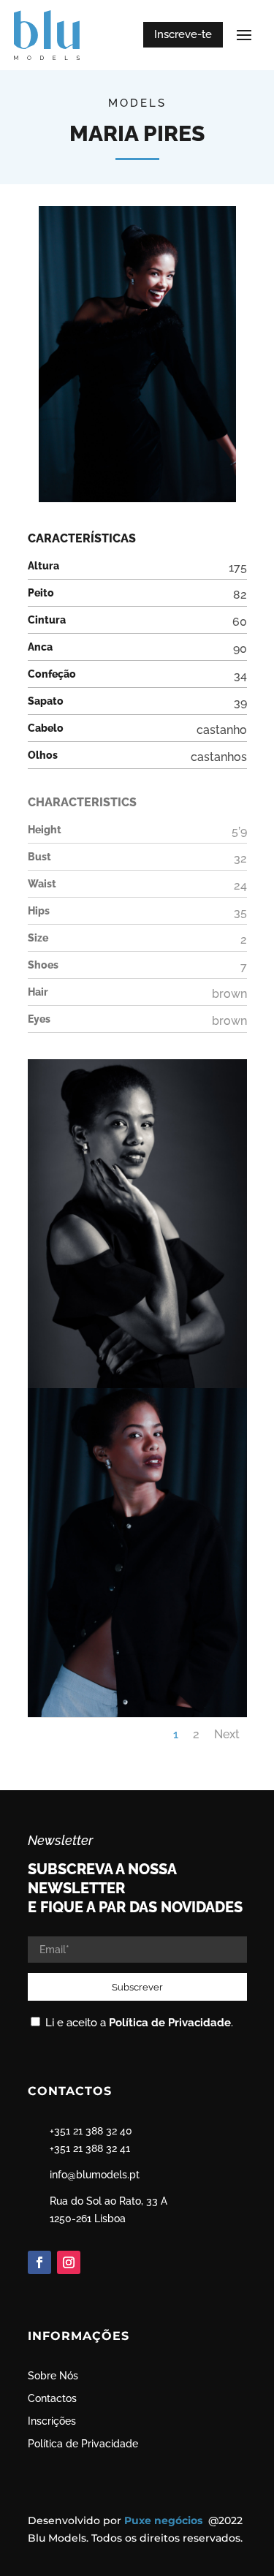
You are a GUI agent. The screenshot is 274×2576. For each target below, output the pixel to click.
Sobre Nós (53, 2376)
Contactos (52, 2398)
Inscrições (52, 2421)
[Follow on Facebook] (39, 2262)
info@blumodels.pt (95, 2175)
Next (227, 1734)
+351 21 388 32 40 (91, 2131)
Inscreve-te (183, 34)
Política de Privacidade (170, 2023)
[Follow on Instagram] (69, 2262)
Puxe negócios (165, 2520)
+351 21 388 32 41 (90, 2148)
